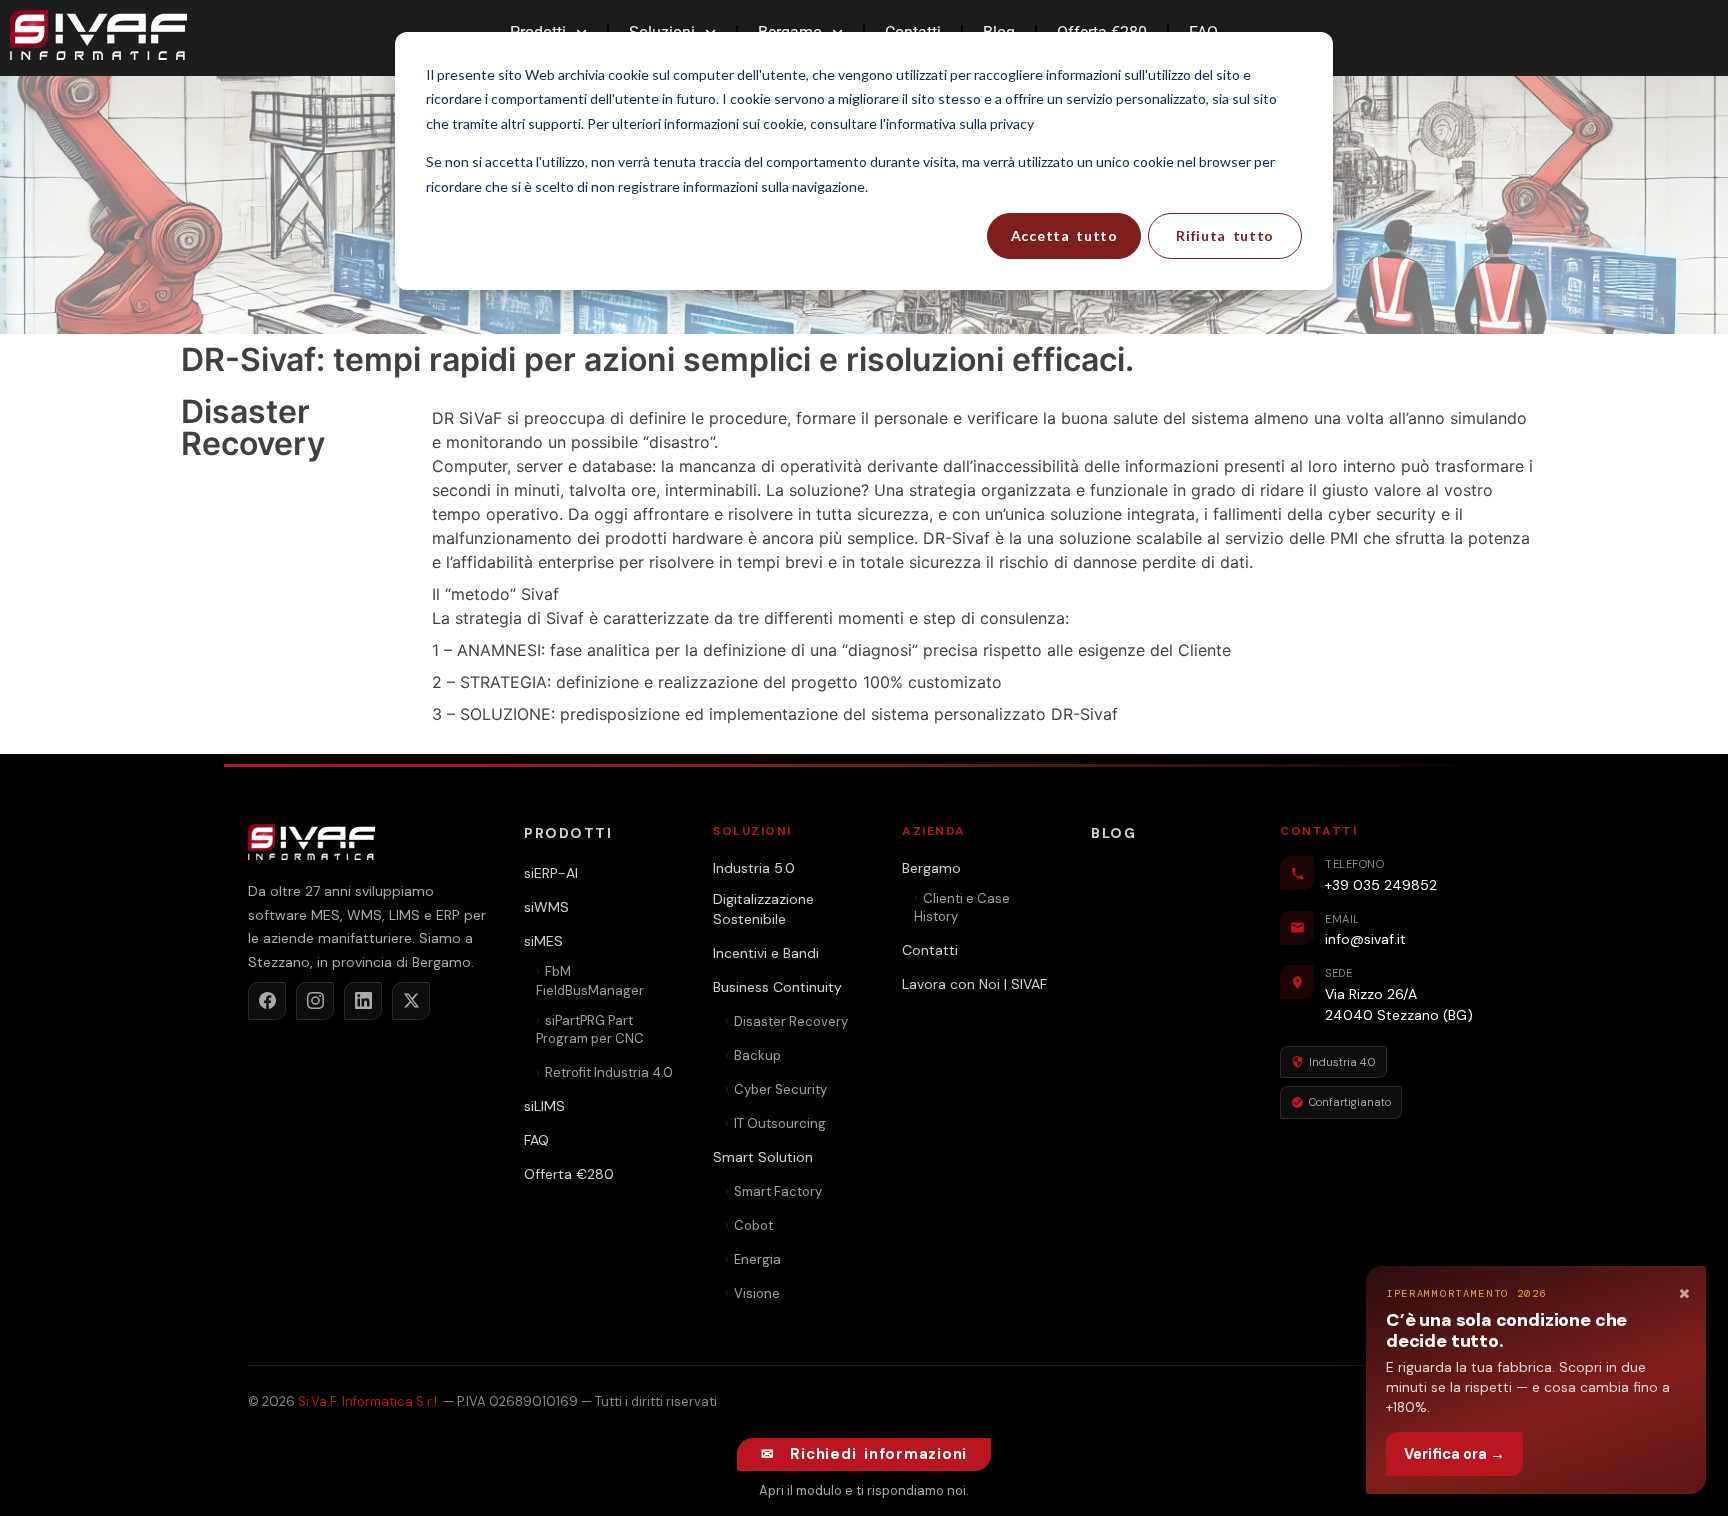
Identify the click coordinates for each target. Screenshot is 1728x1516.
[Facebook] (267, 1001)
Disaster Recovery (791, 1021)
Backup (757, 1055)
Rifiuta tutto (1225, 235)
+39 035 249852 (1381, 885)
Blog (1113, 833)
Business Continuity (777, 987)
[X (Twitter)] (411, 1001)
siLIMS (544, 1106)
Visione (757, 1293)
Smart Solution (763, 1157)
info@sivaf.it (1365, 939)
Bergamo (931, 868)
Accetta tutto (1064, 235)
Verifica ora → (1454, 1454)
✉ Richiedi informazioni (864, 1454)
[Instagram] (315, 1001)
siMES (543, 941)
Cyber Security (780, 1089)
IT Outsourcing (780, 1123)
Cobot (753, 1225)
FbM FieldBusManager (590, 980)
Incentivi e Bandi (766, 953)
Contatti (930, 950)
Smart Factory (778, 1191)
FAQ (536, 1140)
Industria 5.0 (754, 868)
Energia (757, 1259)
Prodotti (568, 833)
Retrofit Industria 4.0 (609, 1072)
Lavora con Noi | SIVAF (974, 984)
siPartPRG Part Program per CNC (590, 1029)
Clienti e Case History (962, 907)
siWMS (546, 907)
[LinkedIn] (363, 1001)
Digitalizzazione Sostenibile (763, 909)
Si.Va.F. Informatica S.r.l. (369, 1401)
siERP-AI (551, 873)
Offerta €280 (569, 1174)
